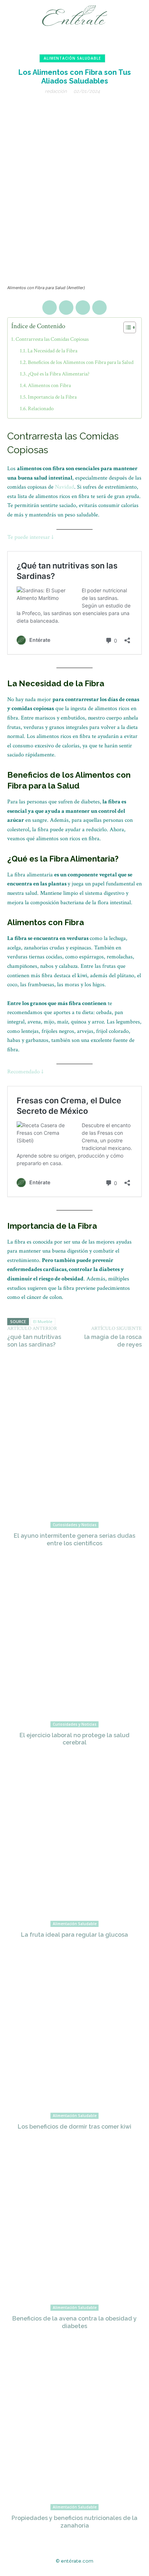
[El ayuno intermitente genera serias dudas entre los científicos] (74, 1447)
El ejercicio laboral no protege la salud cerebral (74, 1739)
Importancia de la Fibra (52, 397)
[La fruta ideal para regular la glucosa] (74, 1846)
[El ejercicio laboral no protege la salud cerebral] (74, 1647)
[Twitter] (66, 308)
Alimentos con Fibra (49, 385)
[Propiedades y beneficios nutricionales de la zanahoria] (74, 2430)
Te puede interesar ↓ (30, 537)
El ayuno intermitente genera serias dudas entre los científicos (74, 1540)
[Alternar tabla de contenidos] (126, 327)
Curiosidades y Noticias (75, 1525)
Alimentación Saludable (72, 58)
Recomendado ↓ (25, 1072)
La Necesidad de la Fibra (52, 351)
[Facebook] (50, 308)
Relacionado (41, 409)
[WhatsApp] (99, 308)
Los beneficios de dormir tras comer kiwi (74, 2127)
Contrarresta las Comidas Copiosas (52, 339)
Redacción (56, 91)
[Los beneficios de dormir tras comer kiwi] (74, 2038)
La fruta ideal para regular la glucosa (74, 1935)
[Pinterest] (83, 308)
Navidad (65, 487)
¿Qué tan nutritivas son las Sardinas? (34, 1341)
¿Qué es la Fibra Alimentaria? (59, 374)
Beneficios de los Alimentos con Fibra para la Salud (81, 362)
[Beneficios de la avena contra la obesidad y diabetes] (74, 2230)
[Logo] (76, 16)
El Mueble (43, 1321)
